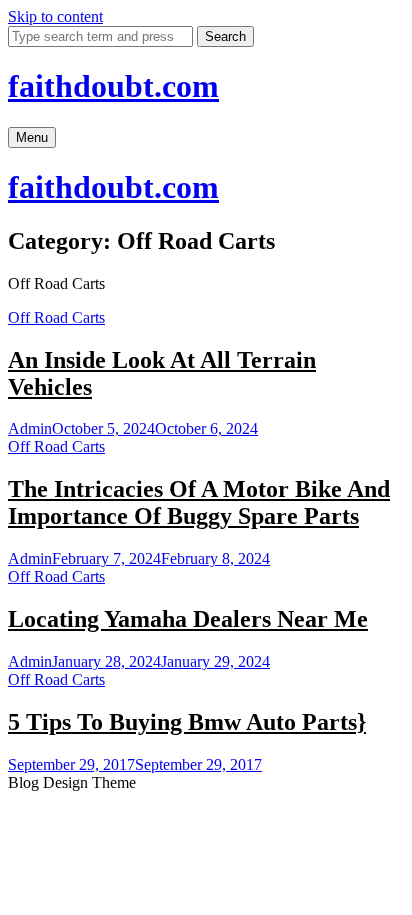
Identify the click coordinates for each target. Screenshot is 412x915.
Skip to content (55, 16)
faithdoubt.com (113, 86)
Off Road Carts (56, 317)
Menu (32, 137)
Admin (30, 428)
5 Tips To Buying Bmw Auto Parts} (187, 722)
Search (225, 36)
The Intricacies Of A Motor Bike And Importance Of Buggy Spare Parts (199, 502)
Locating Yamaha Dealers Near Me (188, 619)
